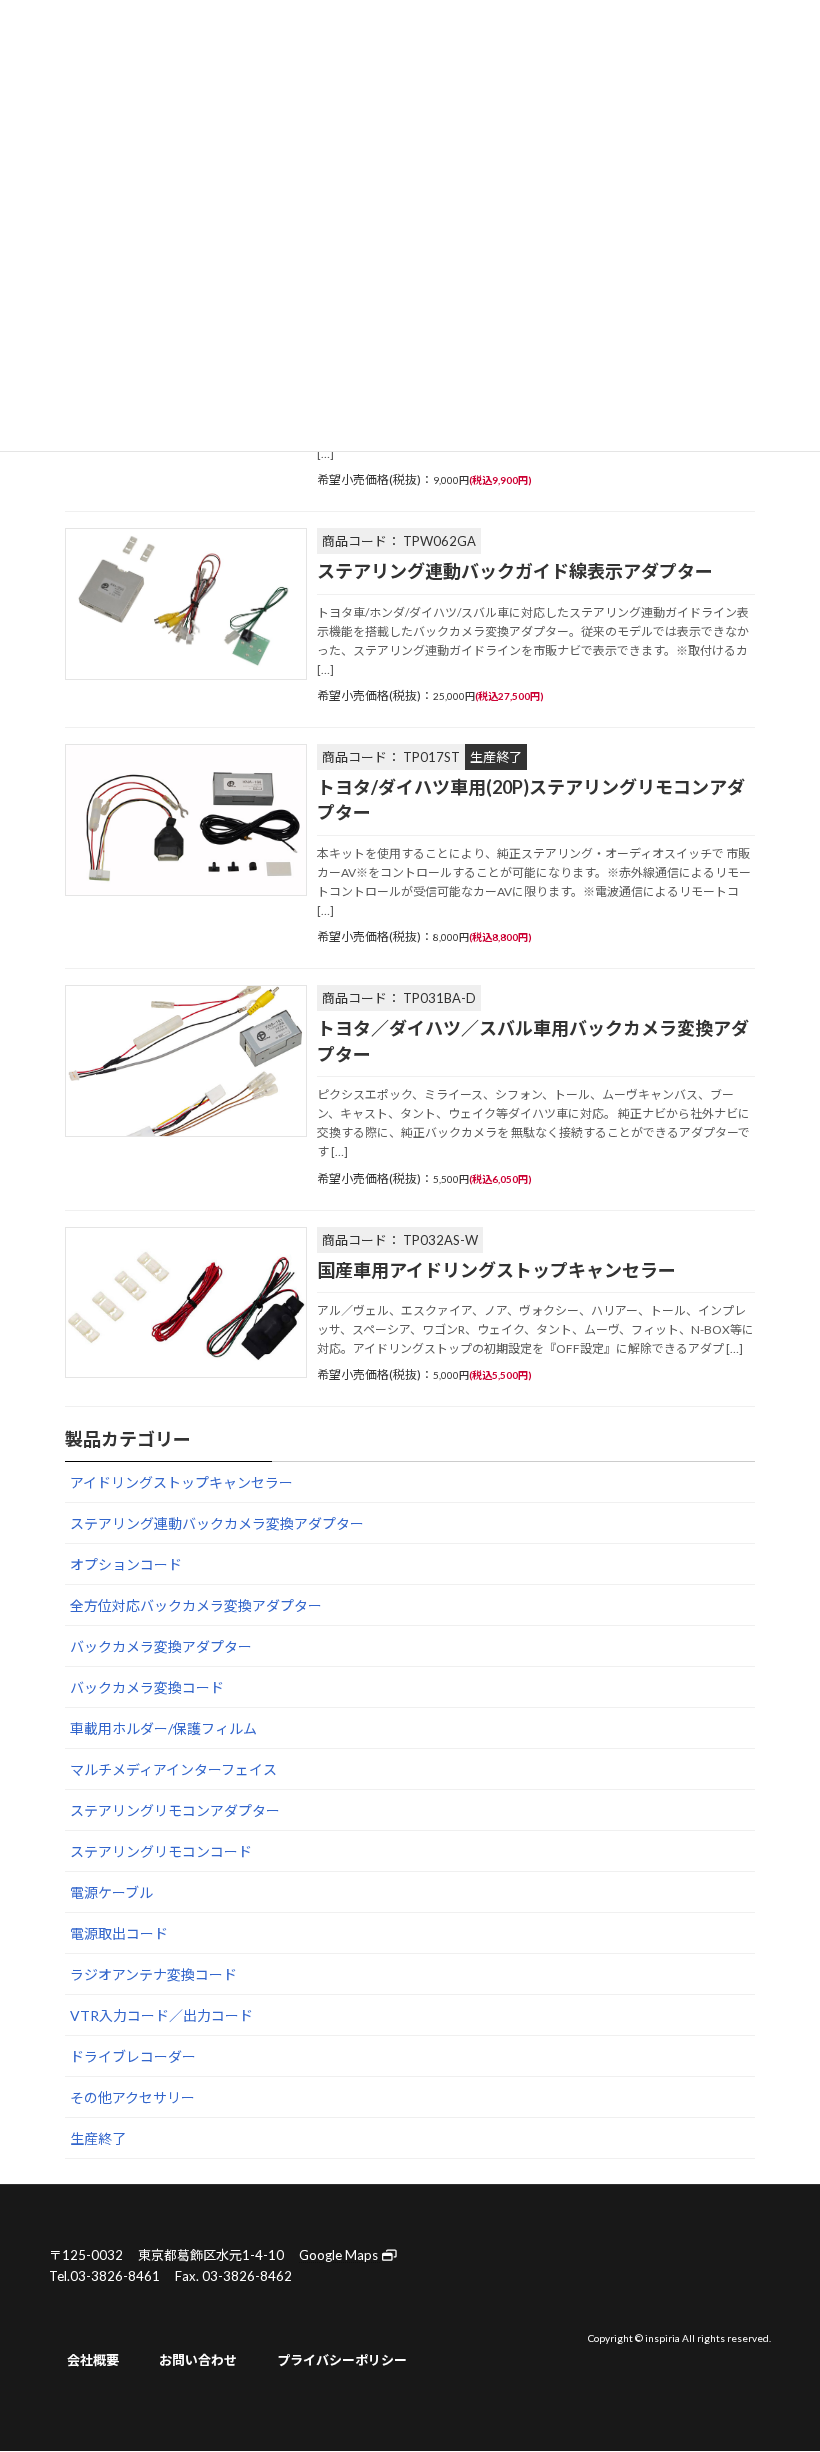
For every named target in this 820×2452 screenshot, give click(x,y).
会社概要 (93, 2360)
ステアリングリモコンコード (161, 1851)
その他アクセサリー (132, 2097)
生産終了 (98, 2138)
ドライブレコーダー (133, 2056)
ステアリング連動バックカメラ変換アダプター (217, 1523)
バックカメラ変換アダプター (161, 1646)
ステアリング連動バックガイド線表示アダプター (515, 571)
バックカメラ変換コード (147, 1687)
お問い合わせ (198, 2360)
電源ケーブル (111, 1892)
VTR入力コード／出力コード (161, 2015)
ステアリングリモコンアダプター (175, 1810)
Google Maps (340, 2255)
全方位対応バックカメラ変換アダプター (196, 1605)
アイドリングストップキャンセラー (181, 1482)
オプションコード (126, 1564)
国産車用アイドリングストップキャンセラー (496, 1270)
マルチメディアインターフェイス (173, 1769)
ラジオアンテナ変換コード (153, 1974)
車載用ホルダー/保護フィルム (163, 1728)
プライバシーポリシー (342, 2360)
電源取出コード (119, 1933)
